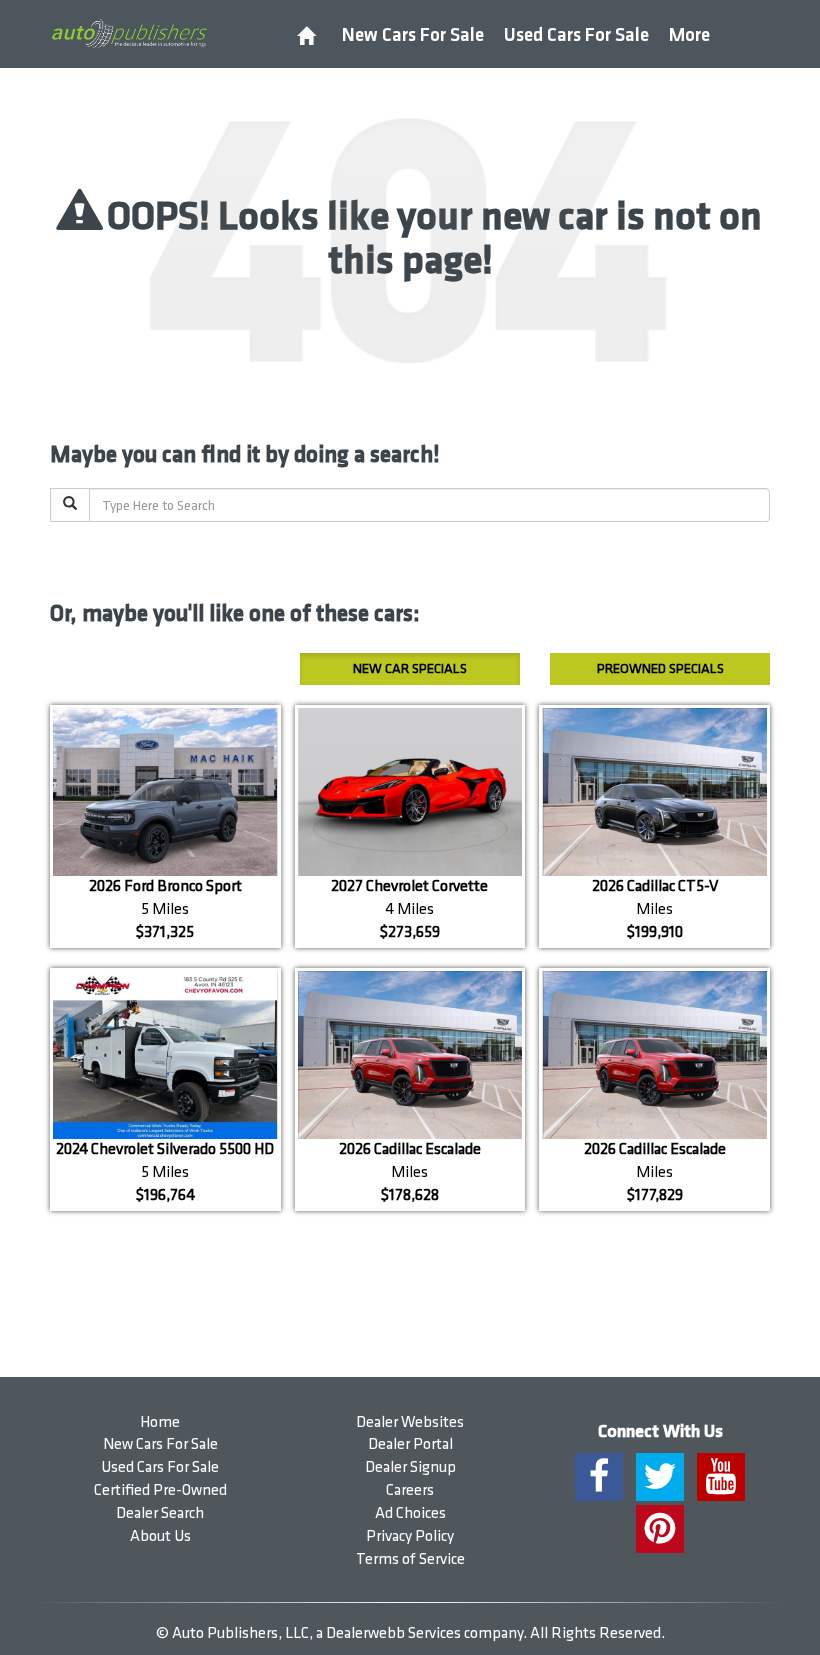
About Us (160, 1536)
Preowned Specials (660, 668)
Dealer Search (160, 1513)
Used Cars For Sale (576, 35)
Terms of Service (410, 1559)
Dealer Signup (410, 1467)
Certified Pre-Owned (160, 1490)
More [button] (689, 35)
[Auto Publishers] (129, 33)
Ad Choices (410, 1513)
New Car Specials (410, 668)
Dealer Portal (410, 1444)
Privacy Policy (410, 1536)
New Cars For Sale (413, 35)
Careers (410, 1490)
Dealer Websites (410, 1422)
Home (160, 1422)
